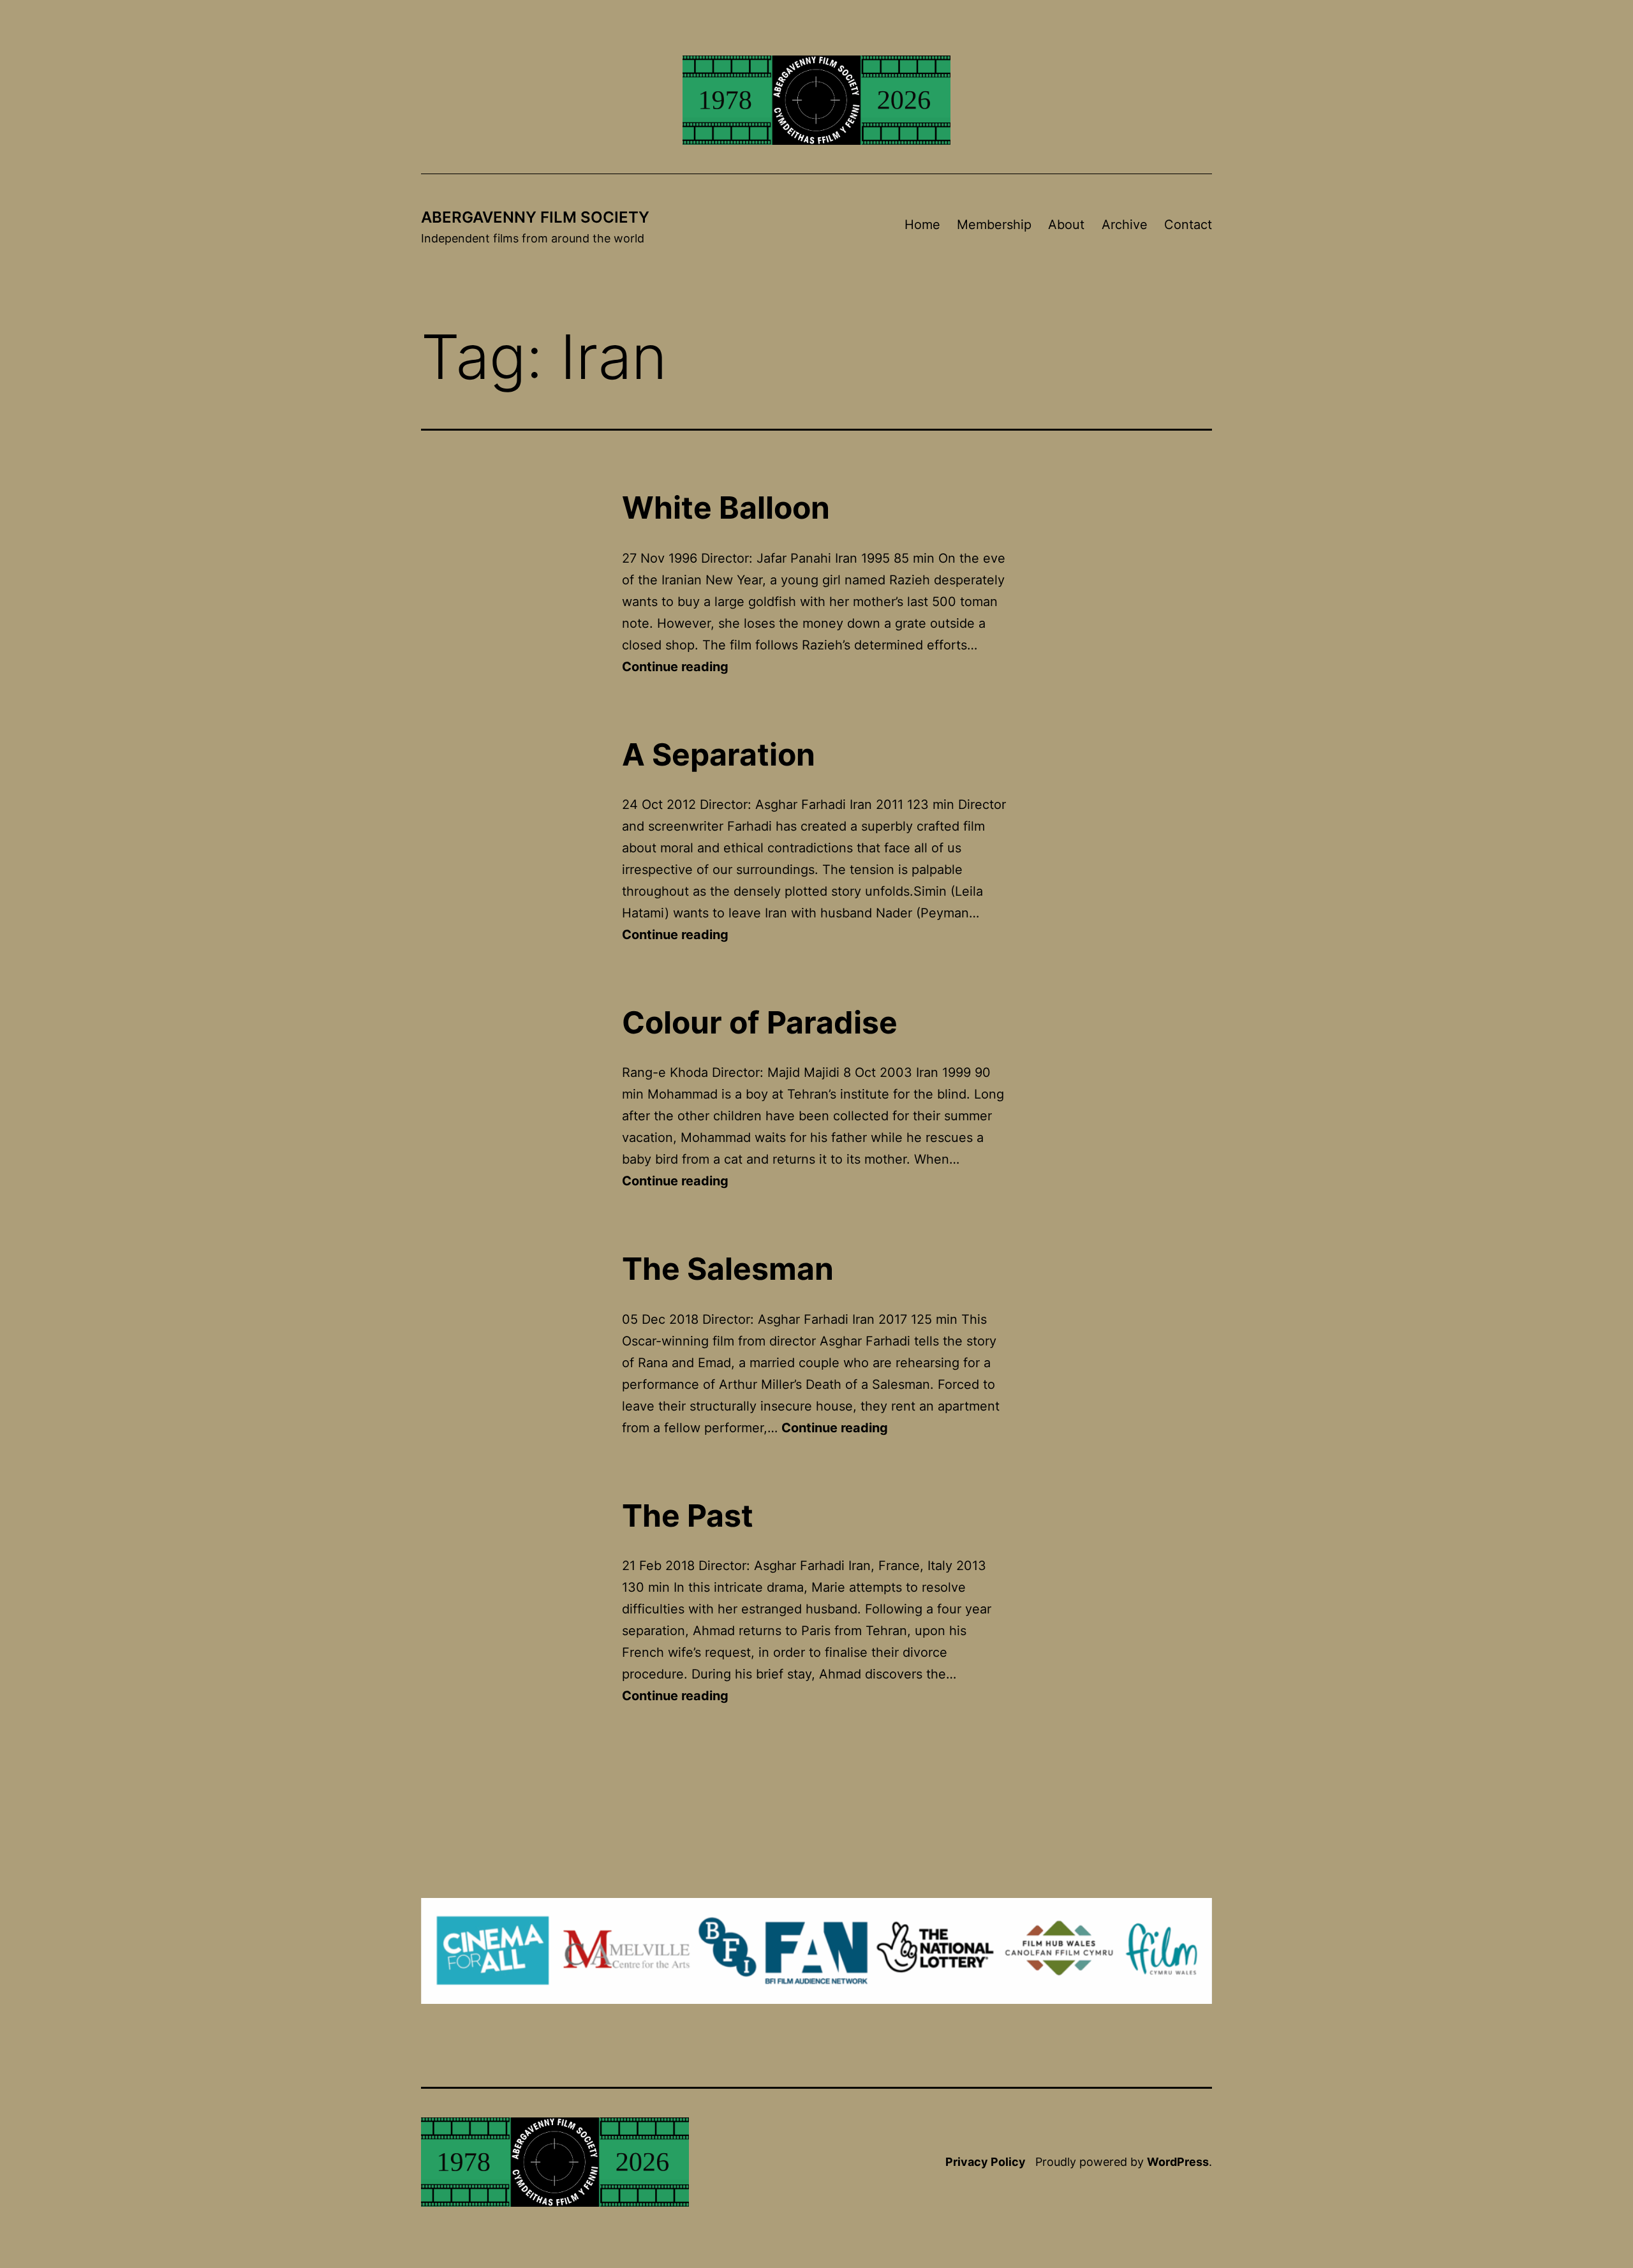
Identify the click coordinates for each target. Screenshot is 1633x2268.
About (1066, 225)
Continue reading (675, 667)
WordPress (1178, 2162)
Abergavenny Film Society (535, 217)
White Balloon (726, 508)
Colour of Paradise (760, 1022)
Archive (1125, 225)
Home (922, 225)
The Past (688, 1516)
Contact (1188, 225)
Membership (994, 225)
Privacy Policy (986, 2162)
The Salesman (728, 1269)
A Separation (719, 754)
